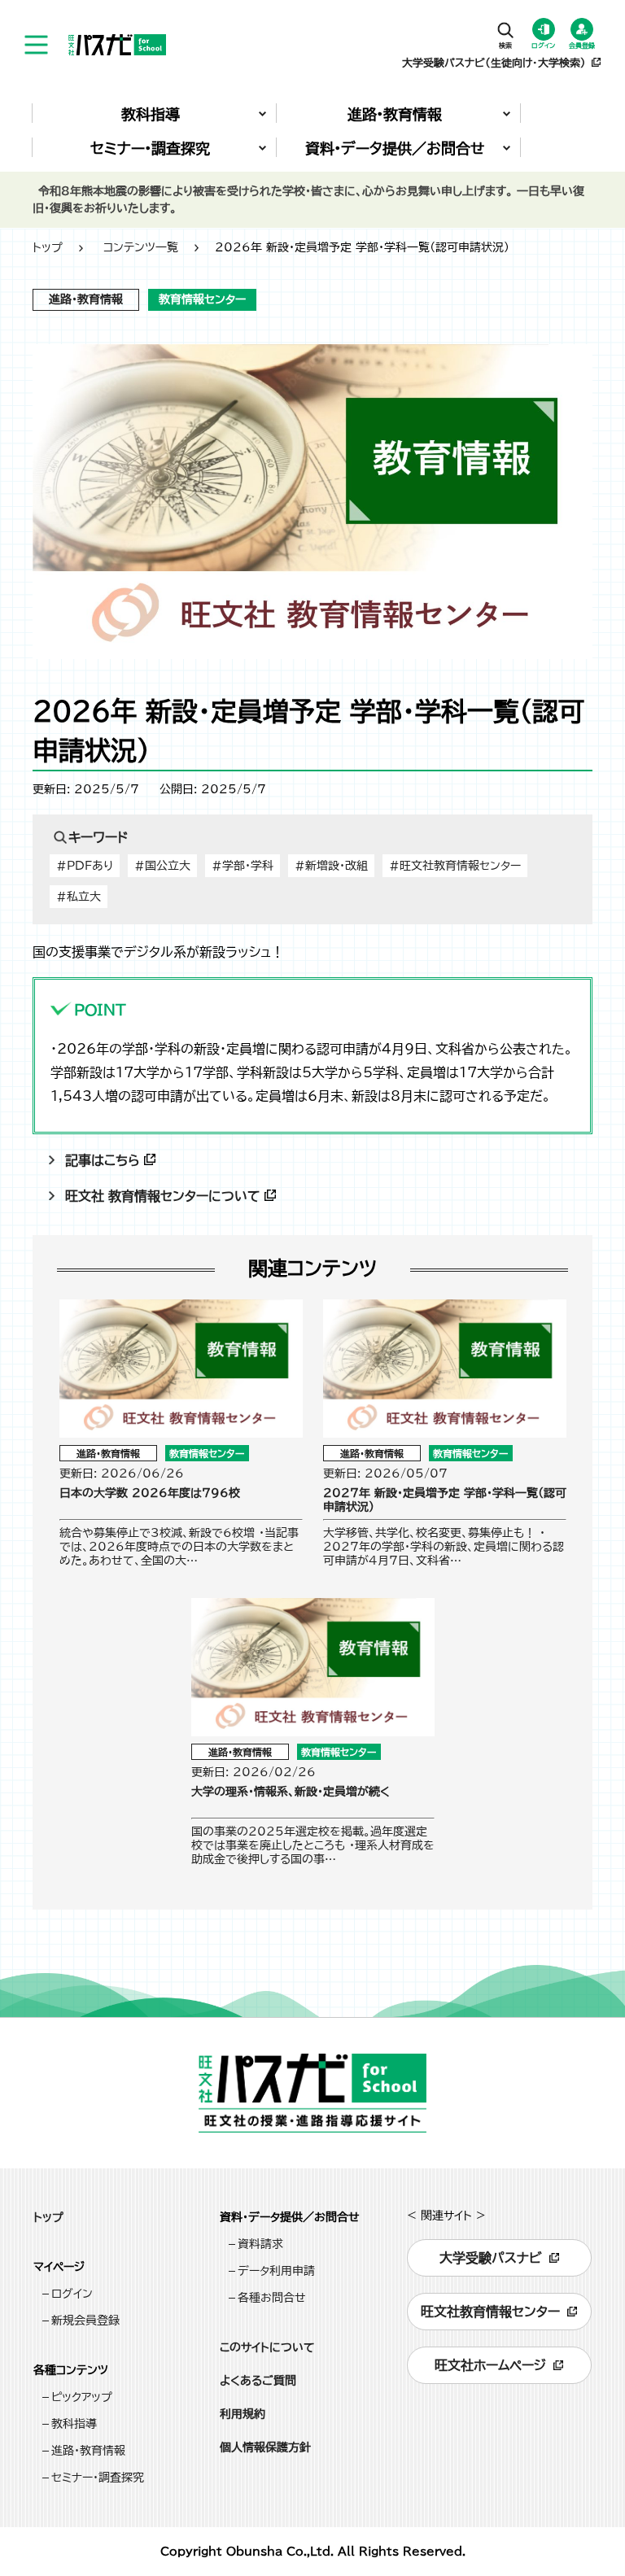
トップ (48, 247)
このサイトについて (267, 2347)
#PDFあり (85, 866)
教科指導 (74, 2424)
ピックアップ (82, 2397)
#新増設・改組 (331, 866)
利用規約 (243, 2414)
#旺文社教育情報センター (455, 866)
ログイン (72, 2294)
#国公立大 (162, 866)
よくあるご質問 (258, 2381)
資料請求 (260, 2244)
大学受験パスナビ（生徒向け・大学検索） (494, 63)
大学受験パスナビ (491, 2258)
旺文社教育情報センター (490, 2312)
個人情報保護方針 (265, 2447)
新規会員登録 (85, 2321)
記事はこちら (103, 1160)
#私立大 (79, 897)
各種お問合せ (272, 2298)
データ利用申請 (276, 2271)
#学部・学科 (243, 866)
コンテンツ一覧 (141, 247)
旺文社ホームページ (490, 2365)
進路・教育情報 (88, 2451)
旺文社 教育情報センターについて (163, 1196)
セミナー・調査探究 (98, 2478)
